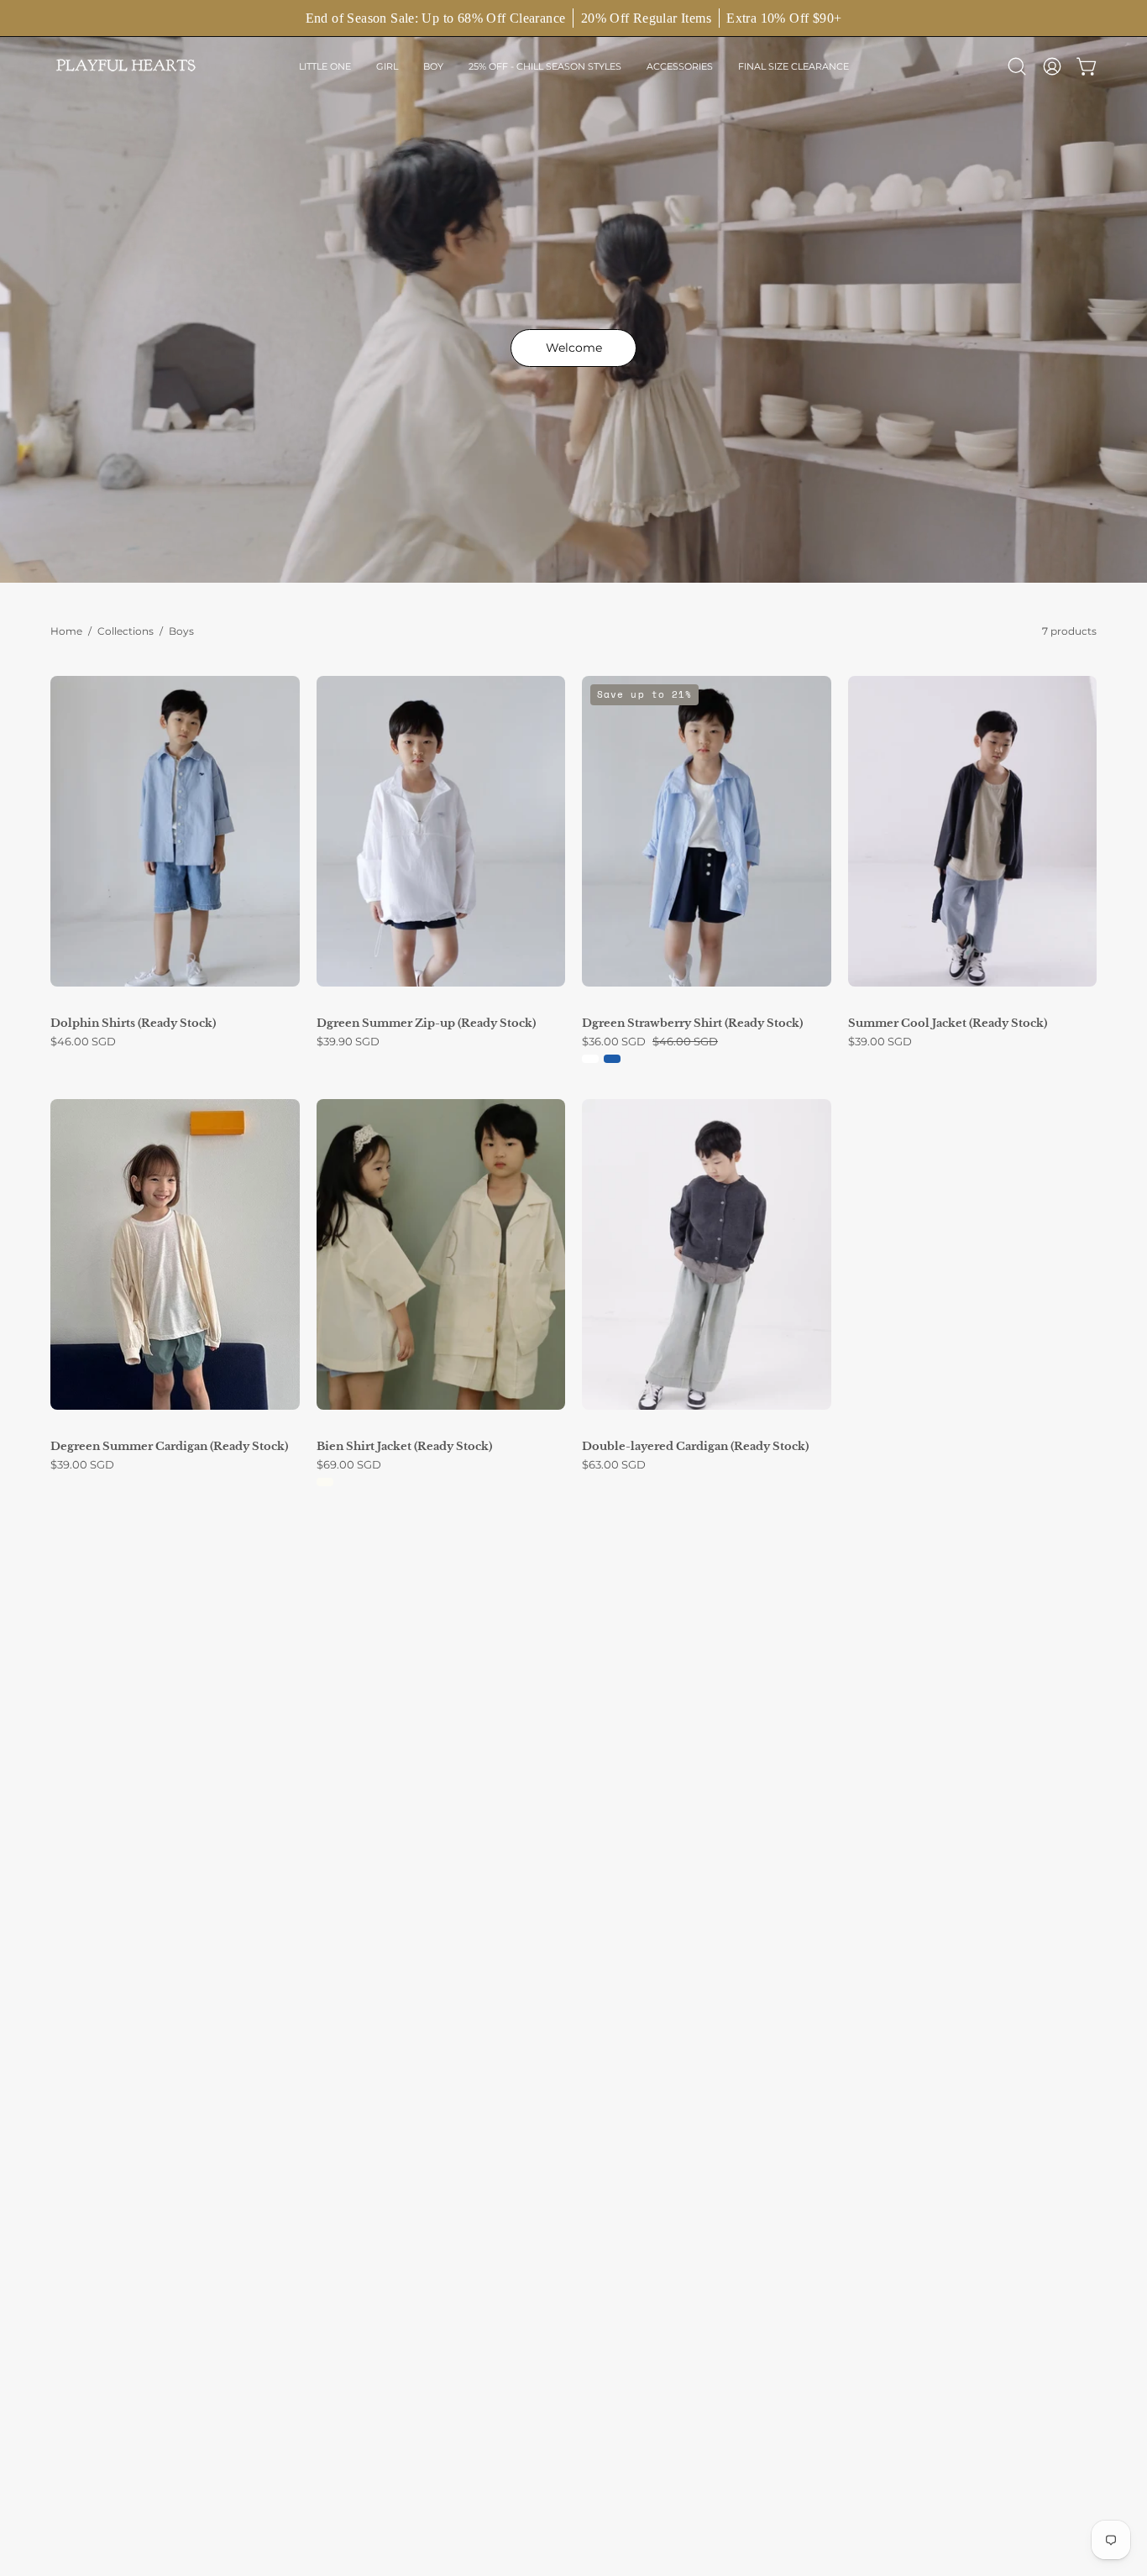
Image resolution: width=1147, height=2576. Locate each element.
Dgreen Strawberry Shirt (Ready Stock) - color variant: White (590, 1059)
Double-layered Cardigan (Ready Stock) (695, 1446)
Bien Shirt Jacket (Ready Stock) (404, 1446)
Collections (126, 631)
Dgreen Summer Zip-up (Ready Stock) (426, 1023)
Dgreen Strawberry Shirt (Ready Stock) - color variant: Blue (612, 1059)
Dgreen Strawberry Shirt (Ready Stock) (692, 1023)
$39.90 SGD (348, 1042)
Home (66, 631)
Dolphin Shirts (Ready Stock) (133, 1023)
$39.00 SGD (880, 1042)
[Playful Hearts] (126, 66)
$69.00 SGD (349, 1465)
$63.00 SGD (614, 1465)
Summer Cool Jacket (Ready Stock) (948, 1023)
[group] (573, 18)
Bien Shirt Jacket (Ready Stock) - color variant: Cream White (325, 1482)
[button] (325, 66)
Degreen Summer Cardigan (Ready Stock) (169, 1446)
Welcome (574, 348)
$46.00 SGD (83, 1042)
